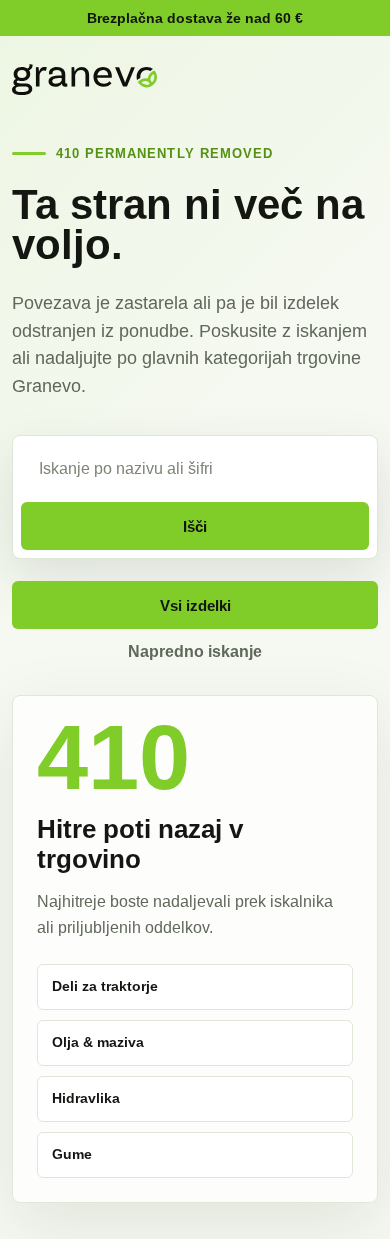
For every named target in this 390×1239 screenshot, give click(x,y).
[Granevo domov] (84, 79)
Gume (72, 1154)
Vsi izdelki (195, 605)
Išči (195, 526)
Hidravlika (86, 1098)
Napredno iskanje (195, 651)
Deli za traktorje (105, 986)
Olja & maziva (98, 1042)
